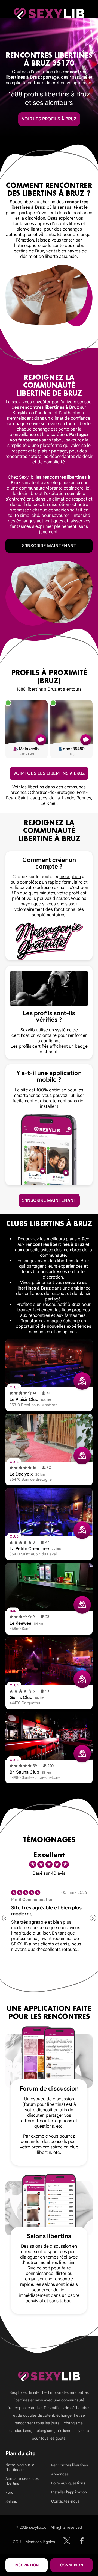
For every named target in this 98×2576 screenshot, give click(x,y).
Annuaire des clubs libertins (22, 2481)
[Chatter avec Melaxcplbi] (41, 740)
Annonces (60, 2474)
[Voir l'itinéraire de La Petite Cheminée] (82, 1530)
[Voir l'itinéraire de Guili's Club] (82, 1679)
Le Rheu (49, 803)
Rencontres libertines (70, 2465)
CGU (17, 2542)
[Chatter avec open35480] (86, 740)
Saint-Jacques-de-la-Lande (46, 798)
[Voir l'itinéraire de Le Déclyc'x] (82, 1456)
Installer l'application (69, 2492)
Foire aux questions (68, 2483)
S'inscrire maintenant (49, 546)
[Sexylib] (67, 2541)
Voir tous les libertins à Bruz (49, 773)
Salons (11, 2501)
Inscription (27, 2565)
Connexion (71, 2565)
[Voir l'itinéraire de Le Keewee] (82, 1605)
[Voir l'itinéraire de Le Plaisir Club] (82, 1381)
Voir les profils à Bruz (49, 119)
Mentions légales (40, 2542)
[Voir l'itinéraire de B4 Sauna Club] (82, 1754)
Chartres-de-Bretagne (52, 793)
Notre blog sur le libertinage (20, 2467)
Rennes (84, 798)
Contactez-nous (65, 2501)
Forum (11, 2492)
